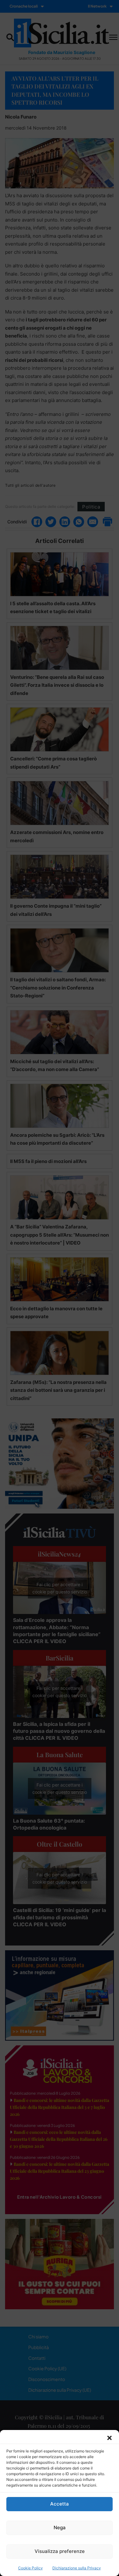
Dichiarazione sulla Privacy (77, 2568)
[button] (109, 2438)
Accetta (60, 2504)
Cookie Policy (30, 2568)
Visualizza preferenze (60, 2551)
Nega (60, 2527)
